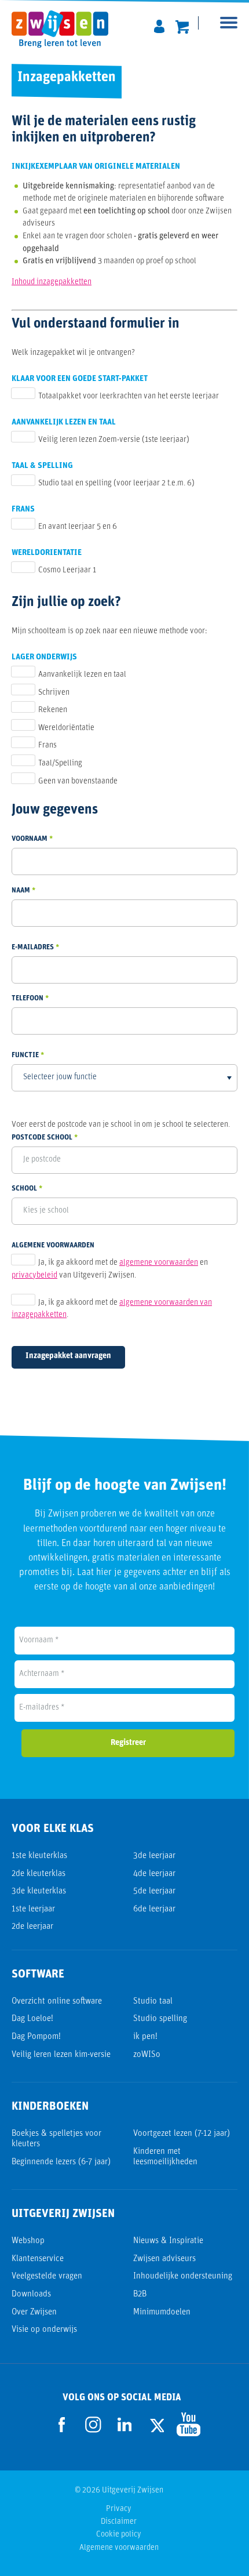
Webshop (28, 2241)
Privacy (119, 2509)
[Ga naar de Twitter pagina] (156, 2424)
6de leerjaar (154, 1909)
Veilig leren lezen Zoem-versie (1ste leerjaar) (114, 440)
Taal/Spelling (60, 763)
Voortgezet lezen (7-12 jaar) (182, 2134)
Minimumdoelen (162, 2312)
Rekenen (53, 710)
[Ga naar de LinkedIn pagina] (124, 2425)
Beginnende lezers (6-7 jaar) (61, 2162)
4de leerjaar (154, 1874)
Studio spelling (160, 2019)
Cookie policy (119, 2535)
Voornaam (30, 839)
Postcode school (42, 1138)
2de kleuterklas (39, 1874)
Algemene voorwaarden (119, 2548)
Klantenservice (38, 2259)
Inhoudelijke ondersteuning (183, 2276)
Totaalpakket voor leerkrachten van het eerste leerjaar (129, 396)
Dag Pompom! (36, 2037)
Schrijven (54, 693)
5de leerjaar (154, 1891)
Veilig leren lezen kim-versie (61, 2055)
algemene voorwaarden (159, 1263)
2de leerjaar (32, 1927)
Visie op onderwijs (44, 2330)
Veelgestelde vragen (47, 2276)
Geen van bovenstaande (78, 781)
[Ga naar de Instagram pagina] (93, 2425)
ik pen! (145, 2037)
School (24, 1189)
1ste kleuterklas (39, 1856)
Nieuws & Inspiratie (168, 2241)
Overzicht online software (57, 2002)
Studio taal (153, 2002)
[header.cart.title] (182, 24)
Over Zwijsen (34, 2312)
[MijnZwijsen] (159, 24)
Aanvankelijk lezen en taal (82, 675)
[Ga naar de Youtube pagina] (187, 2424)
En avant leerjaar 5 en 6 (78, 527)
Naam (21, 890)
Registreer (128, 1743)
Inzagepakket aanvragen (68, 1356)
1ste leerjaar (33, 1909)
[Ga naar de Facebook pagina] (62, 2425)
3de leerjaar (154, 1856)
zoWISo (147, 2055)
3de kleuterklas (39, 1891)
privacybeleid (34, 1276)
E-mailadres (33, 947)
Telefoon (28, 998)
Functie (25, 1055)
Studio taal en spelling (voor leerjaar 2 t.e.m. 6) (116, 483)
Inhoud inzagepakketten (52, 282)
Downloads (31, 2294)
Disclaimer (119, 2522)
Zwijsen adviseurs (164, 2259)
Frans (47, 745)
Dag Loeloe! (32, 2019)
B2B (140, 2294)
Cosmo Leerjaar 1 (67, 570)
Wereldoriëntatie (66, 728)
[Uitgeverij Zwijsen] (66, 29)
